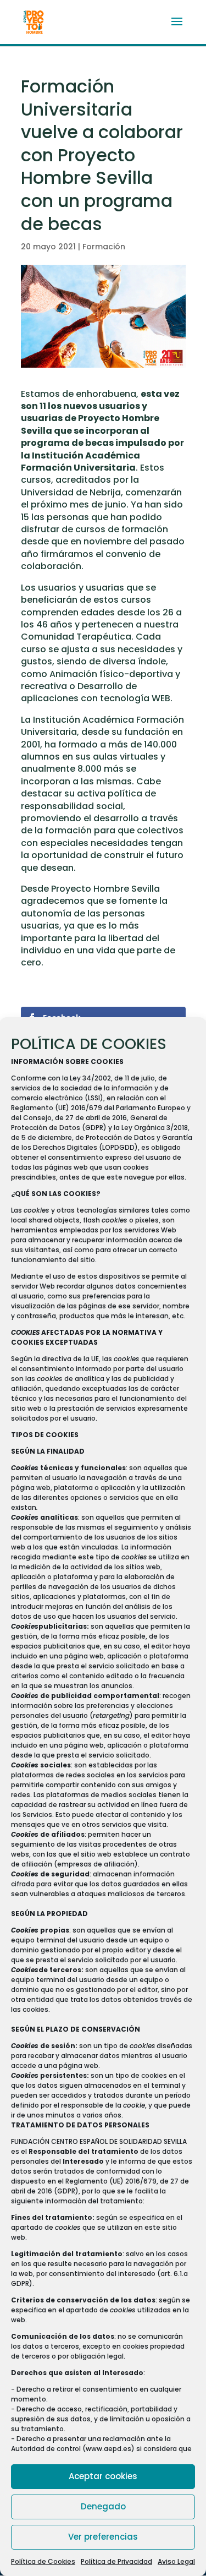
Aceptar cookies (103, 2476)
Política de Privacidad (116, 2561)
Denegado (103, 2506)
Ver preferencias (103, 2537)
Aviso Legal (176, 2561)
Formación (104, 247)
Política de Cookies (43, 2561)
